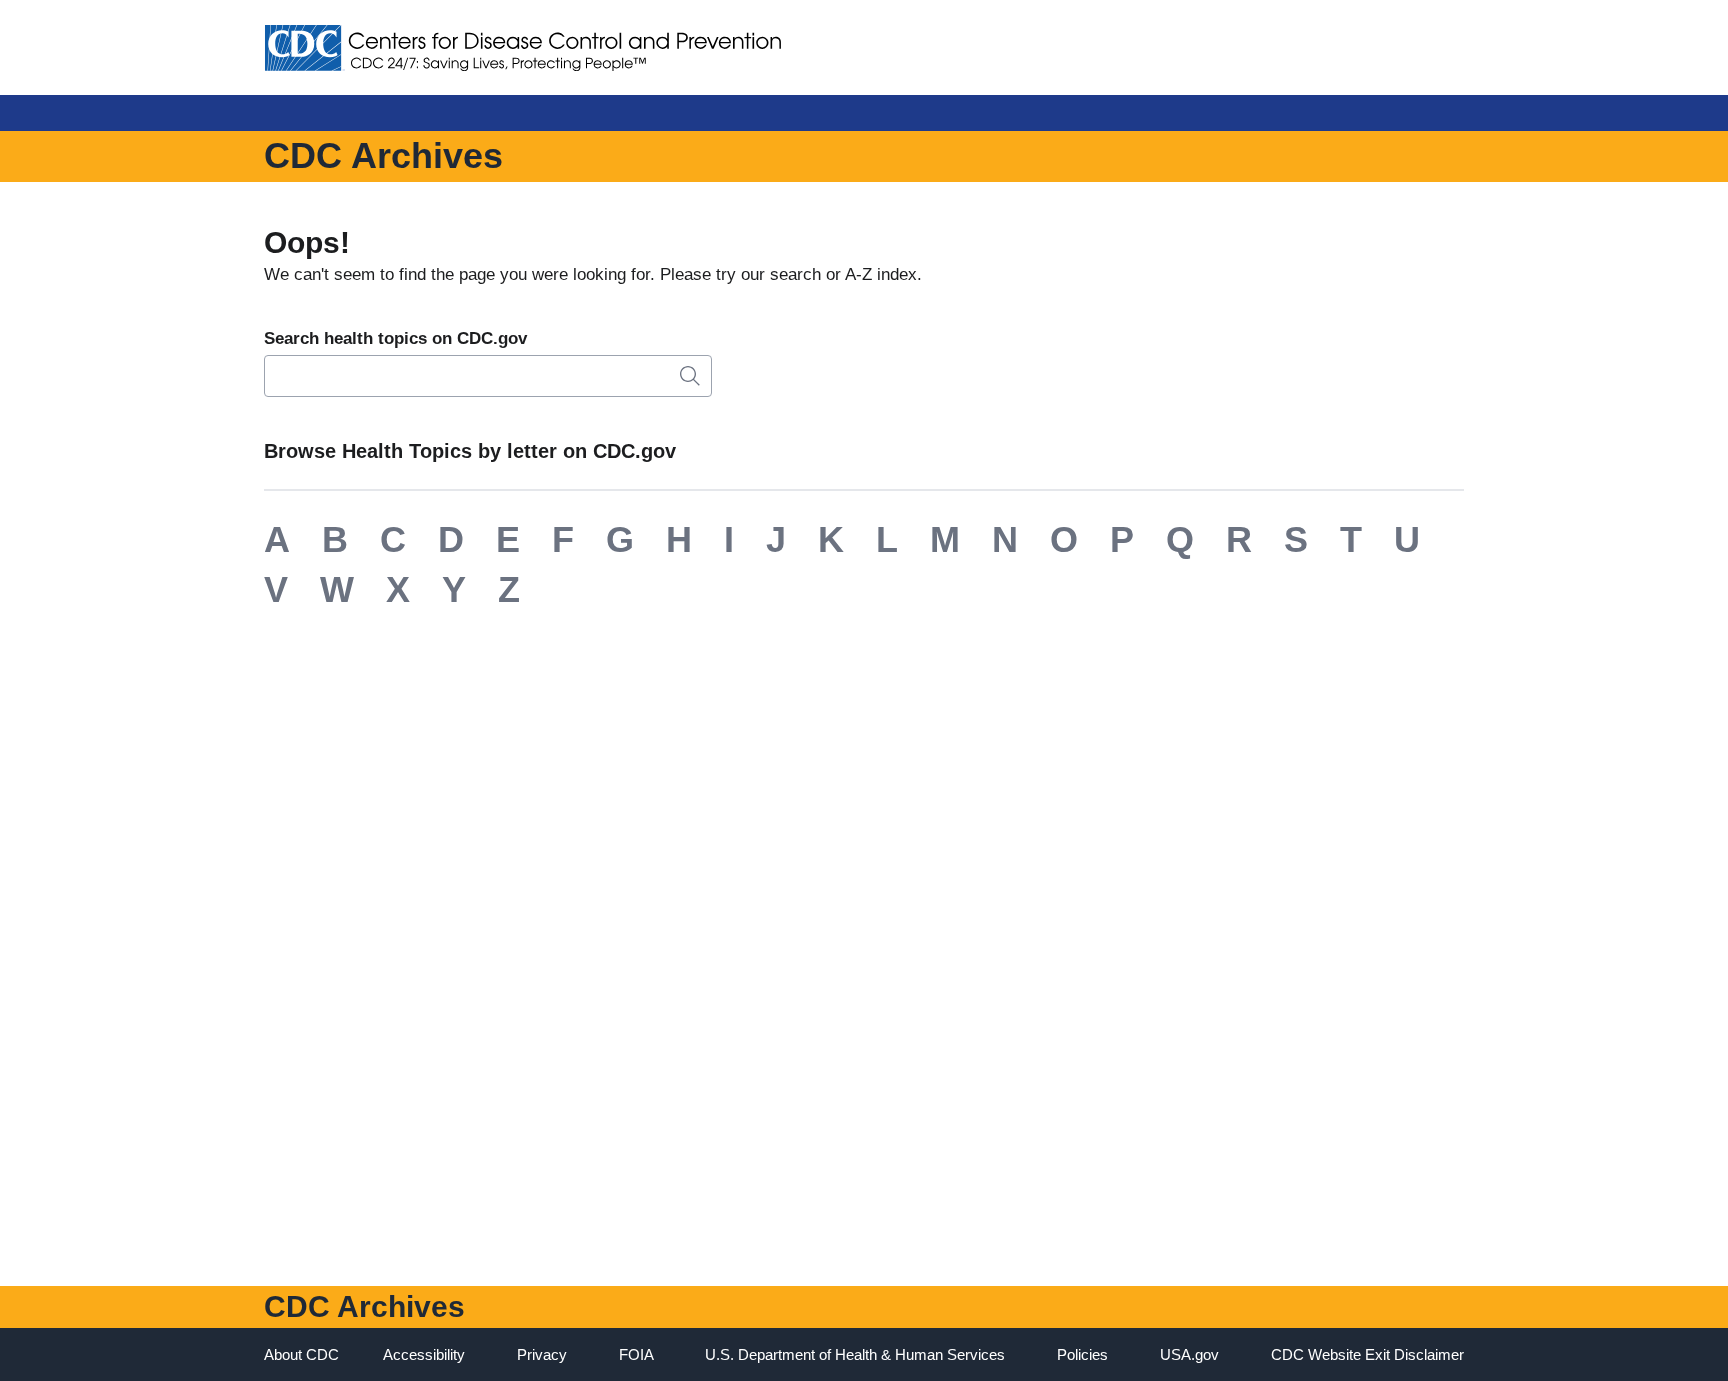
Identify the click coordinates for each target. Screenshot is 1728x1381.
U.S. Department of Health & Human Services (855, 1354)
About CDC (301, 1354)
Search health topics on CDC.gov (395, 338)
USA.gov (1189, 1354)
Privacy (542, 1354)
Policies (1082, 1354)
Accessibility (424, 1354)
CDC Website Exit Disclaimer (1367, 1354)
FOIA (636, 1354)
